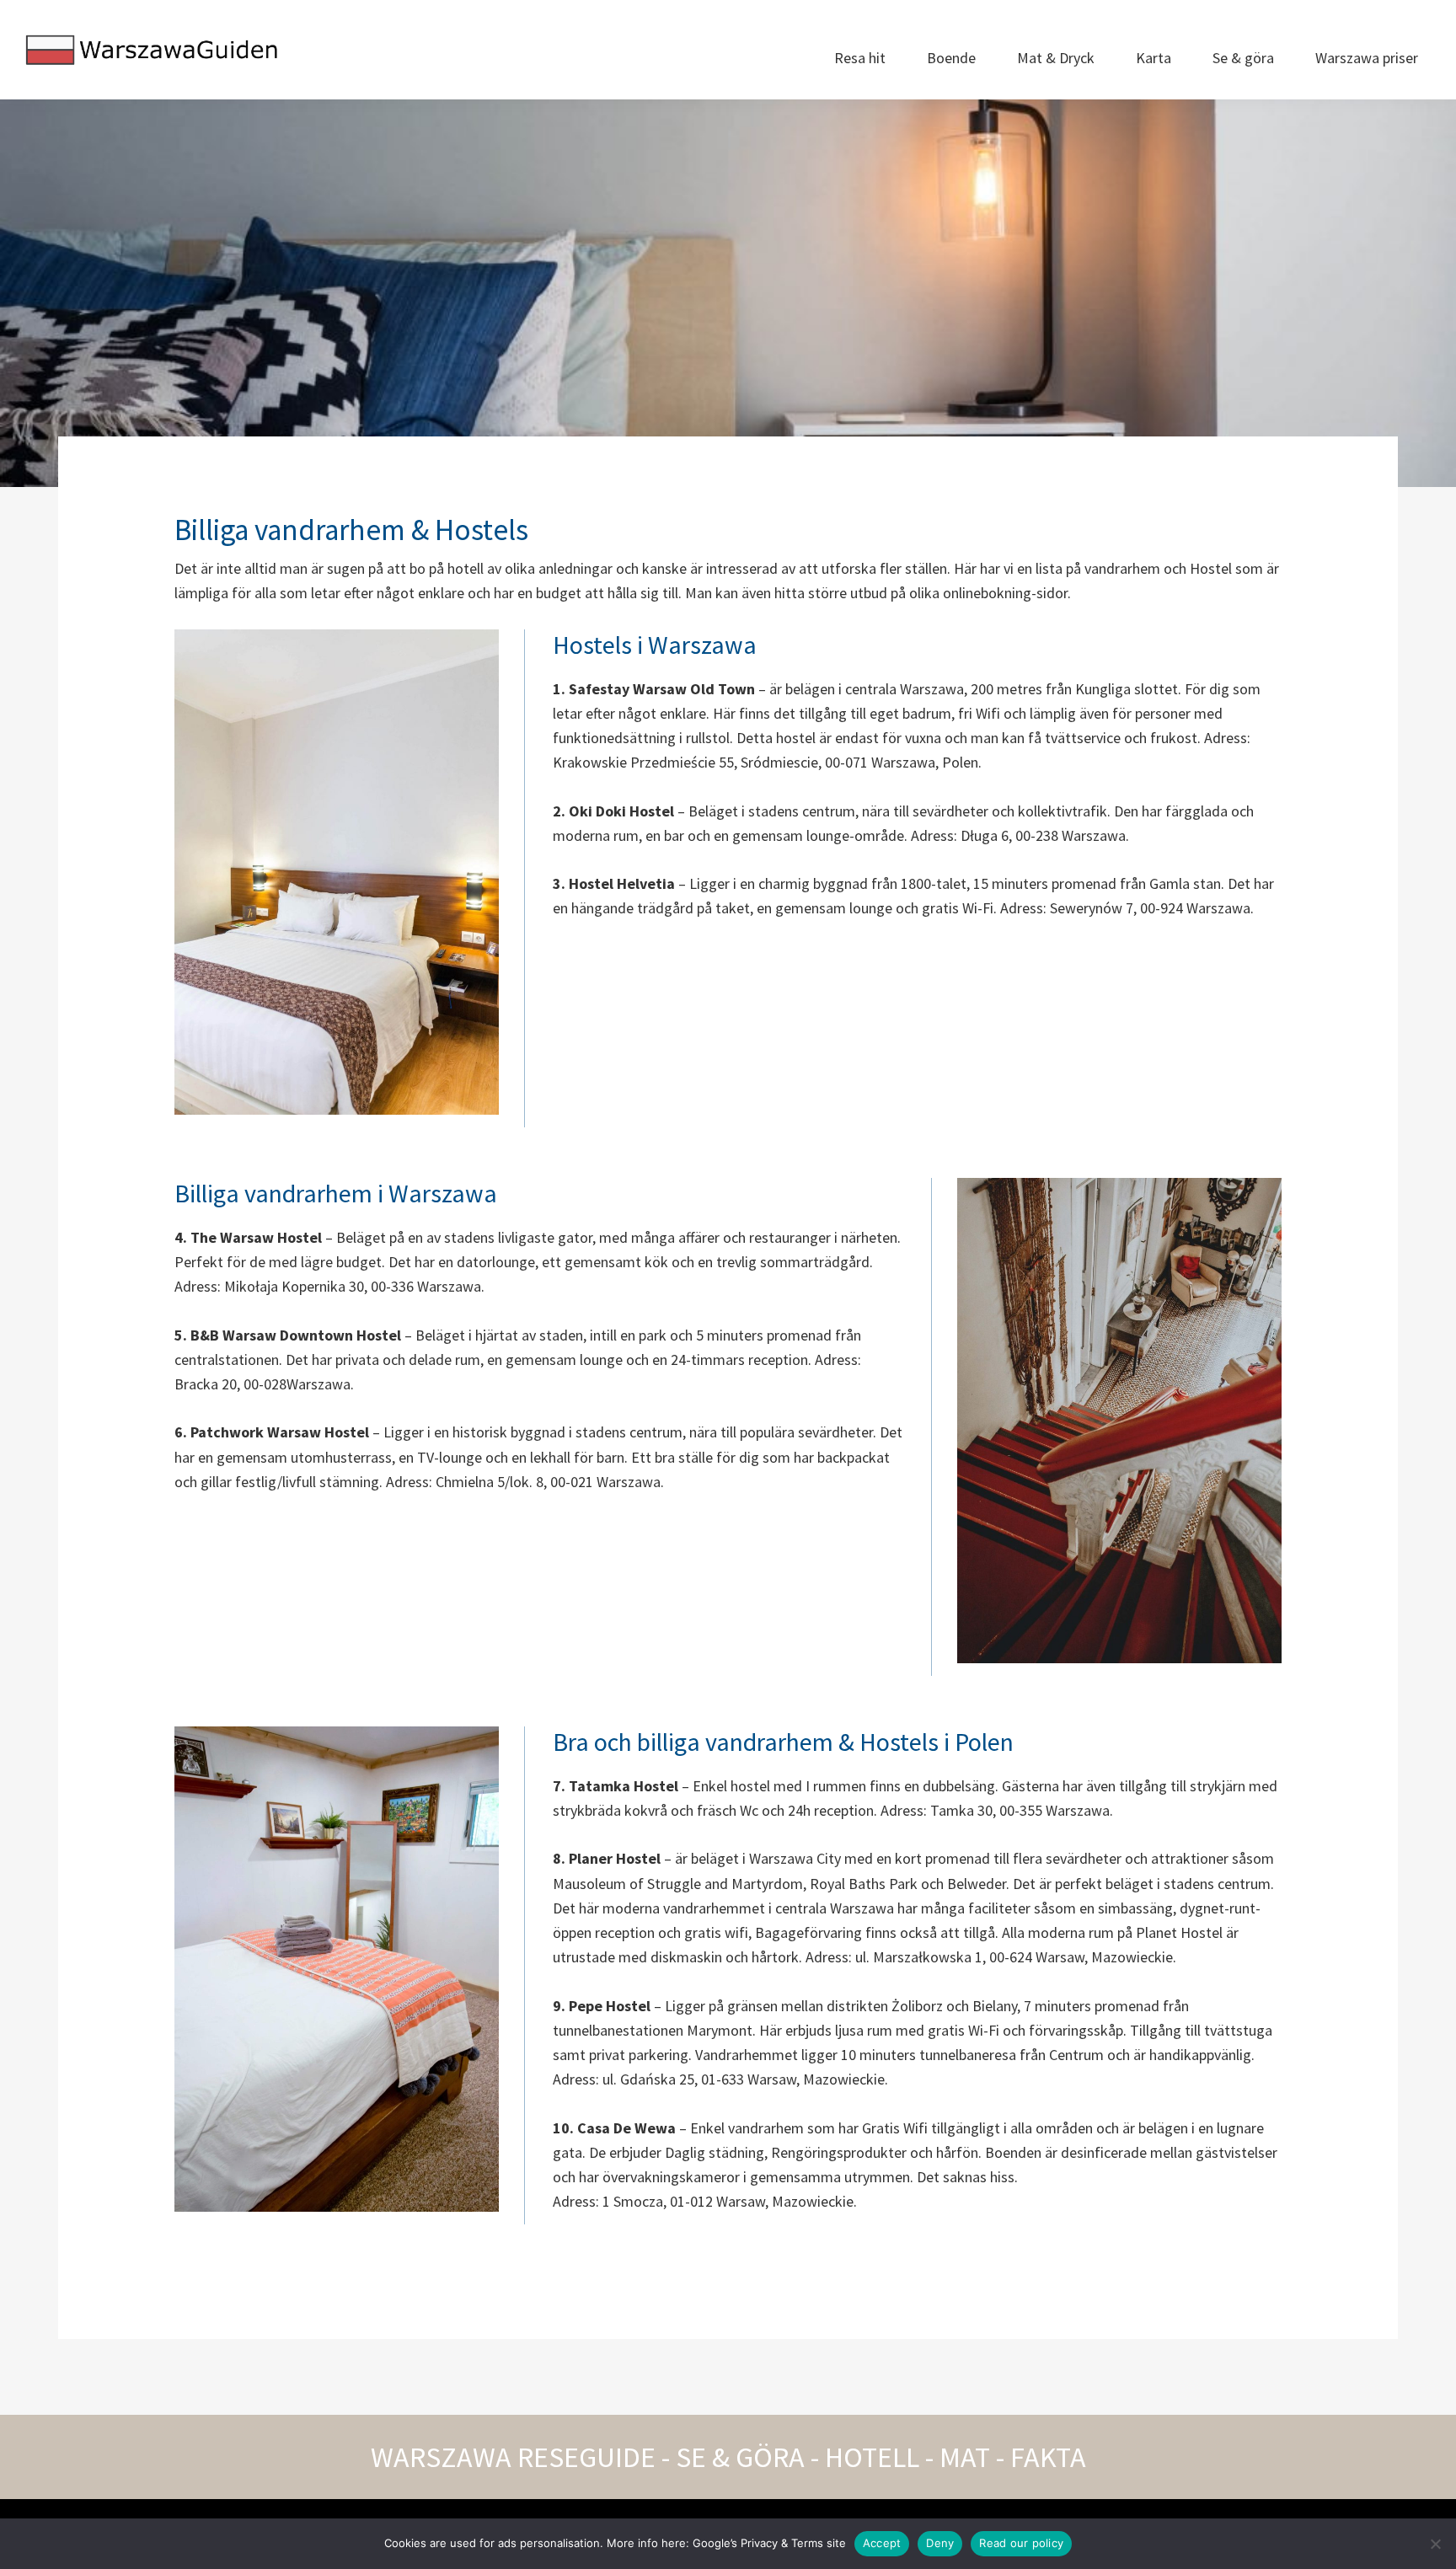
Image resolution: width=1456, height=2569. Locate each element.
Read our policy (1021, 2543)
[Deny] (1435, 2544)
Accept (882, 2543)
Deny (940, 2543)
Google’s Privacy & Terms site (769, 2543)
